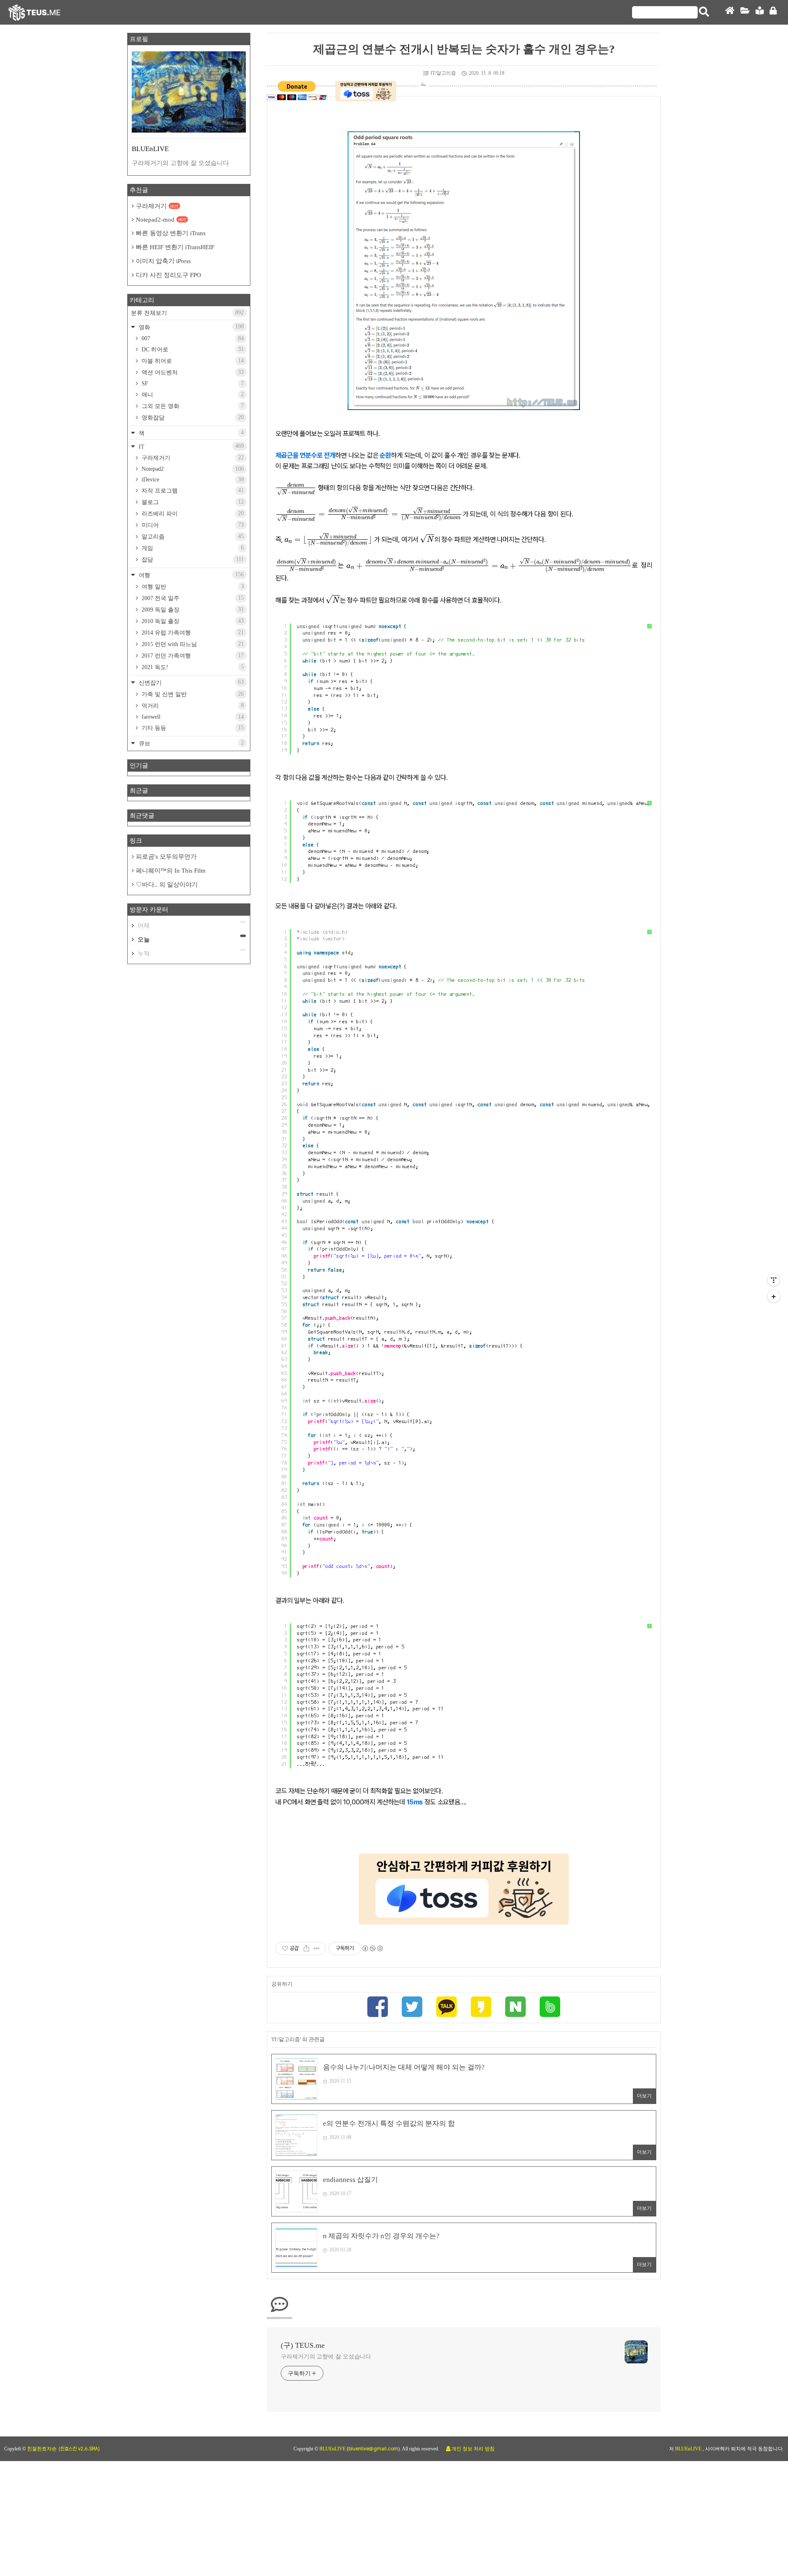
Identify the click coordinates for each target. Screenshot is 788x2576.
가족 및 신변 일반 (192, 694)
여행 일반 (192, 587)
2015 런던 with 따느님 (192, 644)
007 (192, 338)
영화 (190, 327)
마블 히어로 (192, 361)
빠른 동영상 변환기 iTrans (171, 233)
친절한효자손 (42, 2449)
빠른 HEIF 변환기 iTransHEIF (175, 247)
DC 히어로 (192, 349)
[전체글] (745, 13)
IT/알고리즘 (443, 73)
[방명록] (760, 13)
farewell (192, 717)
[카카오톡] (447, 2008)
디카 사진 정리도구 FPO (168, 275)
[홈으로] (730, 13)
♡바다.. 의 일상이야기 (167, 885)
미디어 (192, 525)
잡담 (192, 559)
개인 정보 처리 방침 (473, 2449)
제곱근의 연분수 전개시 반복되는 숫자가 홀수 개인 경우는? (464, 49)
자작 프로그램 (192, 490)
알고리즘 (192, 536)
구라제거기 (157, 206)
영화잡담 (192, 417)
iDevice (192, 480)
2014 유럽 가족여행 (192, 633)
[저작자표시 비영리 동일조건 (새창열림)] (372, 1948)
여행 (190, 575)
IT (190, 446)
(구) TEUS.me (303, 2345)
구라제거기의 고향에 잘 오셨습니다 (326, 2357)
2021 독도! (192, 667)
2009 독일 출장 (192, 610)
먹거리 (192, 706)
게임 (192, 548)
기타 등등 (192, 728)
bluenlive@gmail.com (373, 2449)
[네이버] (515, 2008)
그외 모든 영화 (192, 406)
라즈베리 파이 (192, 513)
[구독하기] (774, 1296)
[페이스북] (378, 2008)
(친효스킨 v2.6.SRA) (79, 2449)
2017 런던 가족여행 (192, 655)
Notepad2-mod (161, 220)
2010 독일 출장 (192, 621)
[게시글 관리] (317, 1948)
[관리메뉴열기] (774, 1280)
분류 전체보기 (187, 313)
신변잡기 (190, 682)
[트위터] (412, 2008)
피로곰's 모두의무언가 (166, 857)
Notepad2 (192, 469)
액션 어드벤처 (192, 372)
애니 (192, 394)
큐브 (190, 743)
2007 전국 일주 (192, 598)
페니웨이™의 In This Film (171, 871)
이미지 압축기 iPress (163, 261)
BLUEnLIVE (333, 2449)
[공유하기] (306, 1948)
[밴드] (550, 2008)
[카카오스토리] (481, 2008)
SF (192, 384)
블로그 (192, 502)
